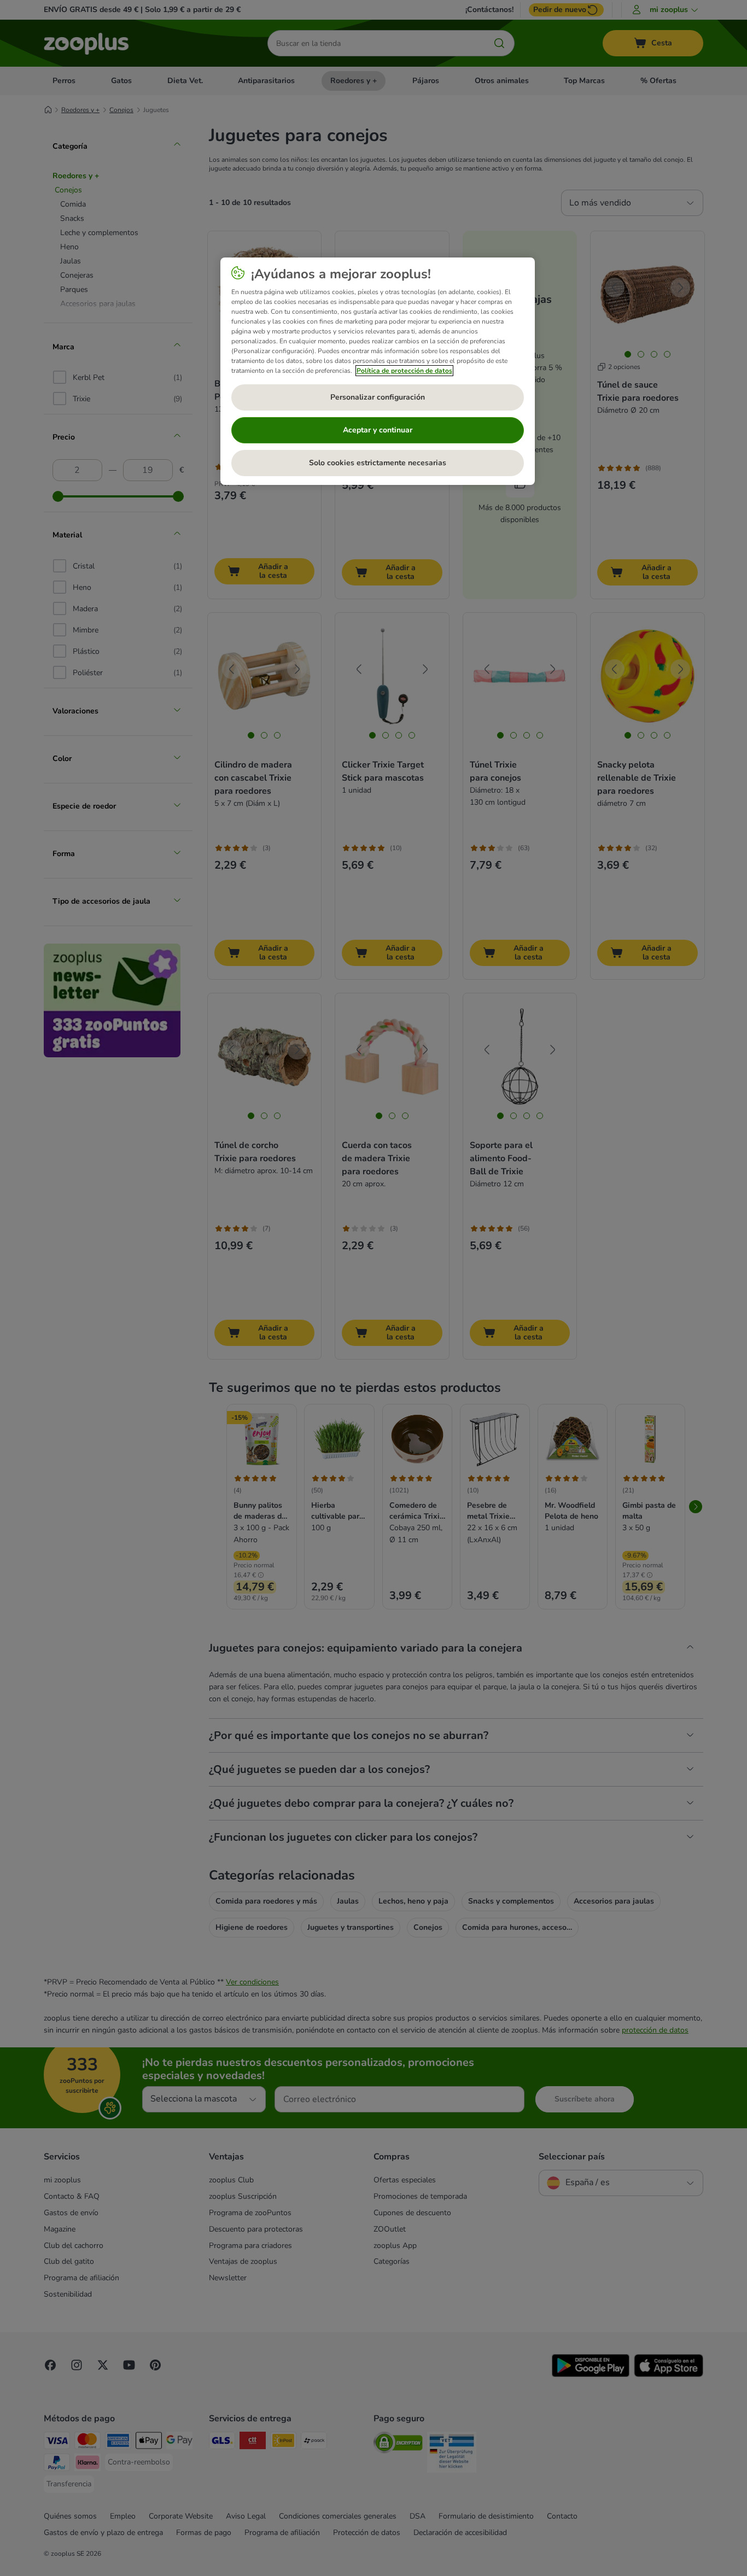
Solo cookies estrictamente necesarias (378, 463)
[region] (378, 371)
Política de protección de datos (404, 371)
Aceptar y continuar (378, 430)
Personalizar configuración (378, 397)
